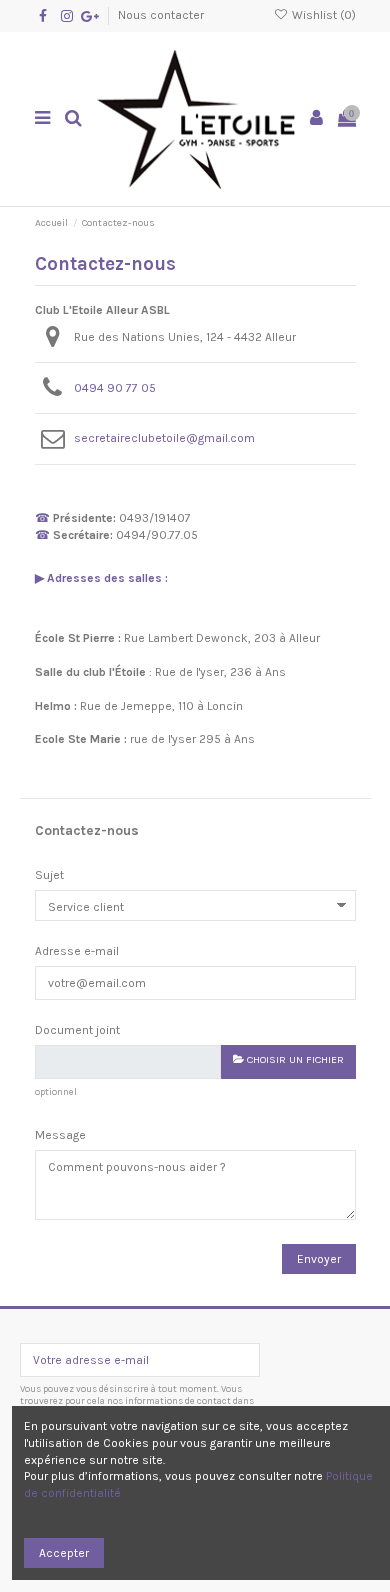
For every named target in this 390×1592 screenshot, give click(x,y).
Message (60, 1135)
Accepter (64, 1553)
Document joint (77, 1030)
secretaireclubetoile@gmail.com (164, 438)
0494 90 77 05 (115, 388)
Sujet (49, 875)
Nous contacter (161, 15)
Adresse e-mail (77, 951)
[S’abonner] (241, 1360)
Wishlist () (322, 15)
